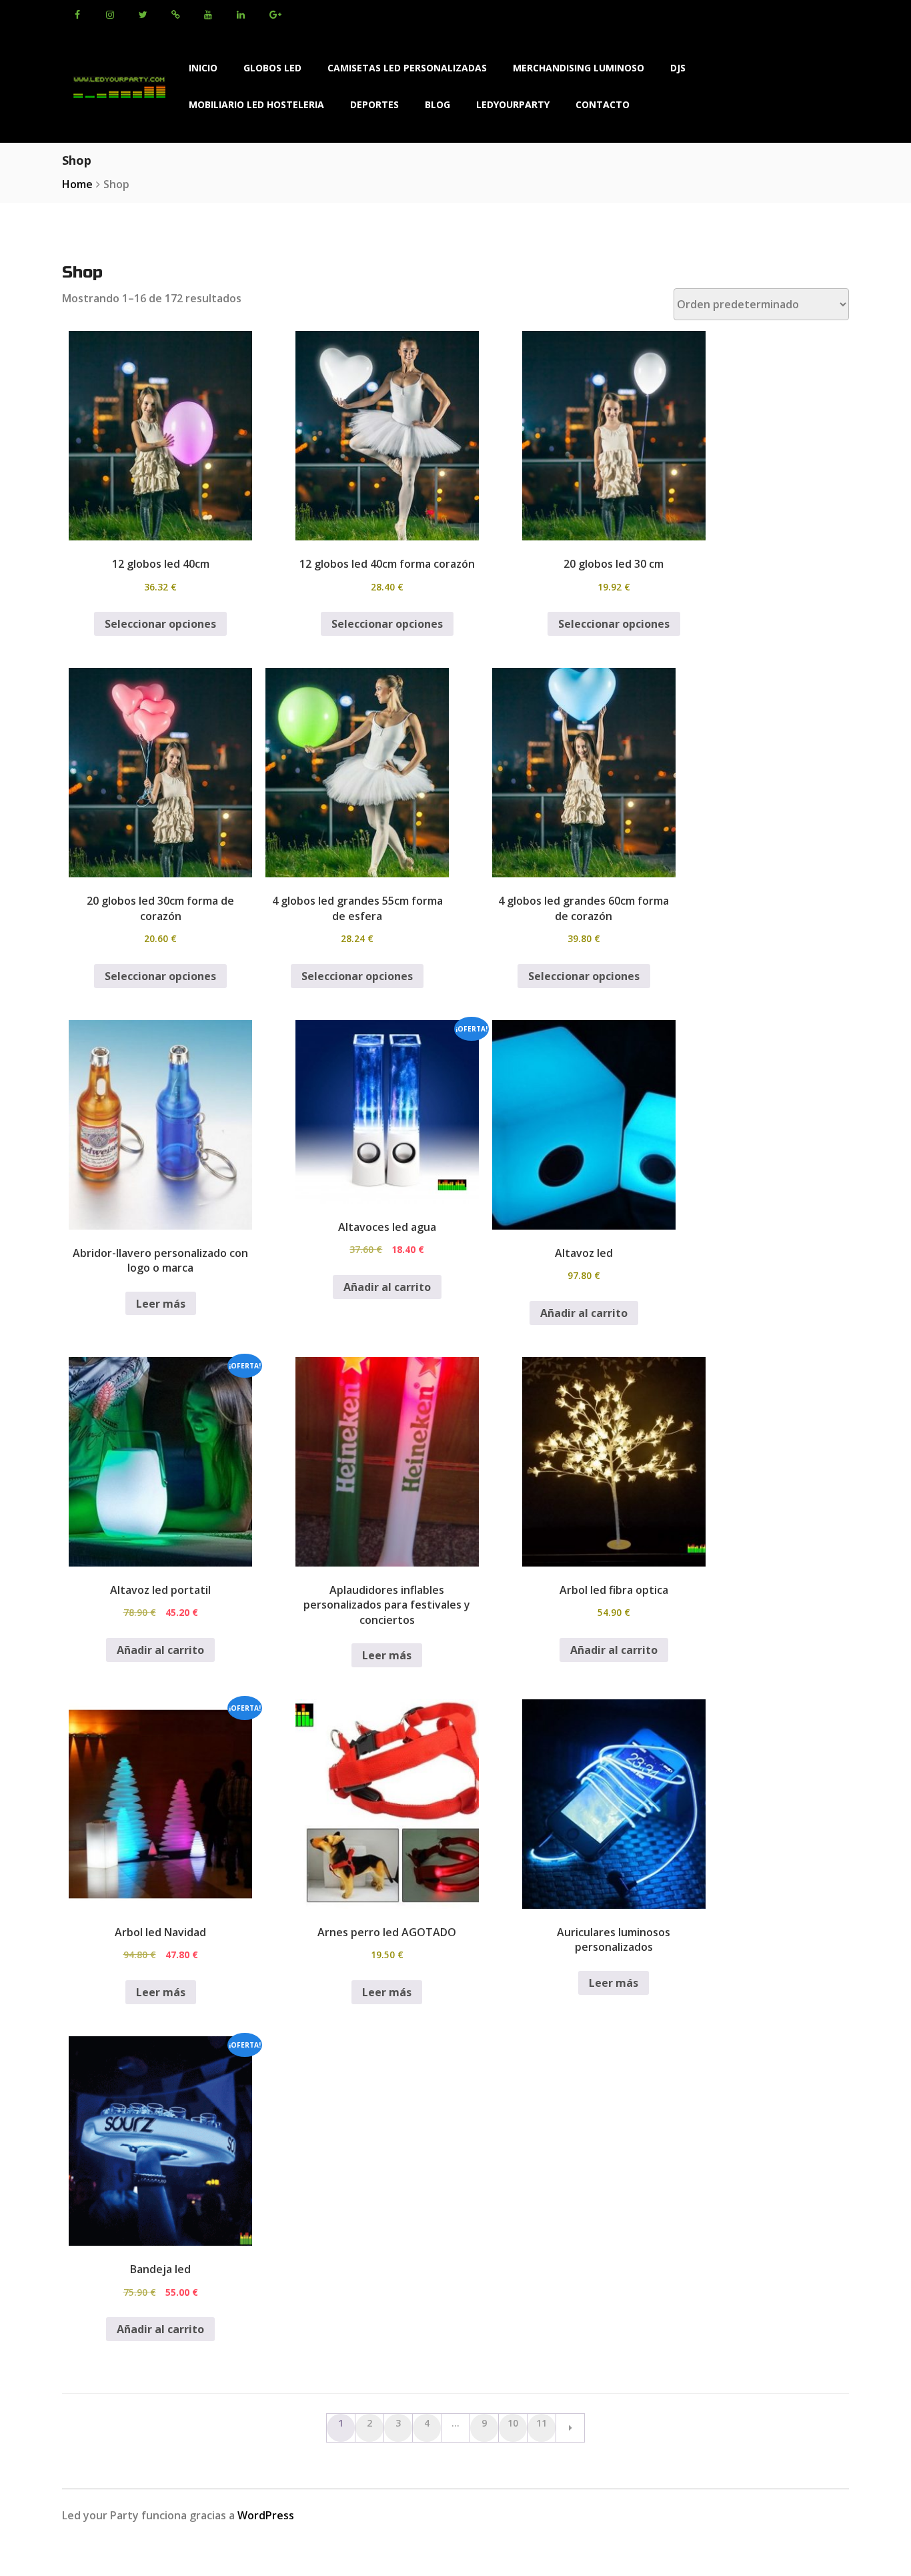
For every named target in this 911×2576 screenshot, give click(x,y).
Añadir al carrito (387, 1287)
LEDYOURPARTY (513, 104)
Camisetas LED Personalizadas (407, 68)
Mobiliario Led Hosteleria (256, 104)
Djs (678, 68)
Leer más (161, 1304)
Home (77, 184)
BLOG (437, 104)
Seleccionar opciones (160, 624)
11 (542, 2423)
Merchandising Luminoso (579, 68)
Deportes (374, 104)
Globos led (272, 68)
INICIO (203, 68)
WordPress (266, 2515)
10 (513, 2423)
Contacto (603, 104)
